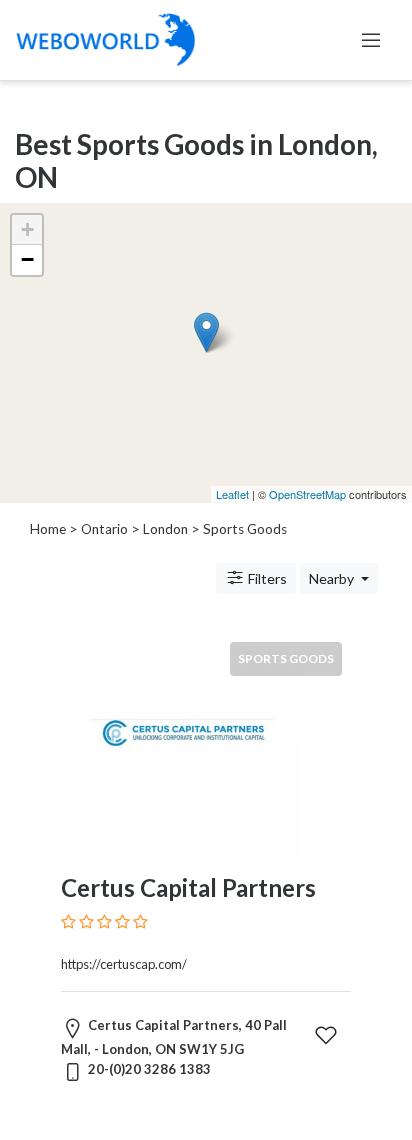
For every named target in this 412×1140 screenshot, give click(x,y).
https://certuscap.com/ (124, 964)
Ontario (104, 529)
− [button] (27, 259)
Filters (266, 578)
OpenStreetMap (307, 494)
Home (48, 529)
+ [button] (27, 229)
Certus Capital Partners (188, 887)
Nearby (333, 578)
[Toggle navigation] (371, 40)
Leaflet (232, 494)
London (165, 529)
